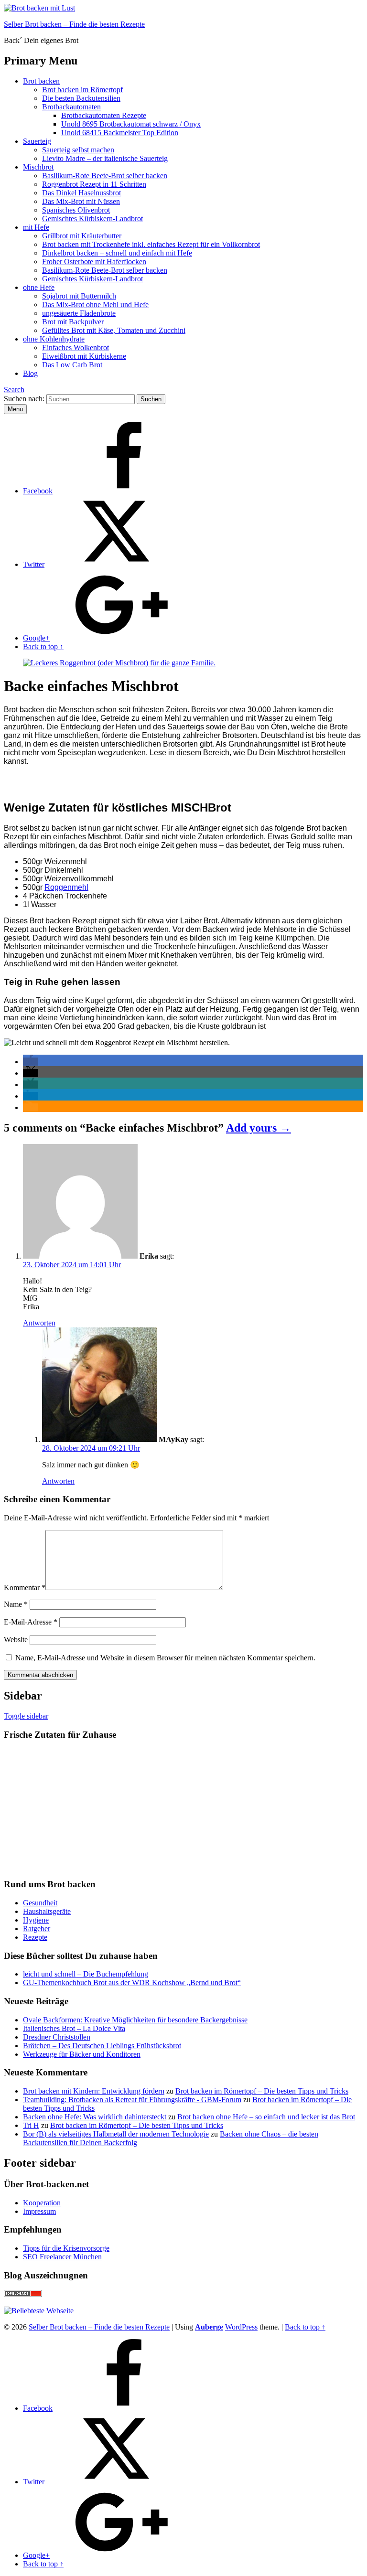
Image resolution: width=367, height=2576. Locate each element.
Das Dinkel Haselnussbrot (81, 193)
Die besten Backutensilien (81, 98)
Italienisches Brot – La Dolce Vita (74, 2028)
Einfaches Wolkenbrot (76, 347)
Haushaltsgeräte (47, 1911)
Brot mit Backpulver (73, 322)
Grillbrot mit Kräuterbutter (82, 236)
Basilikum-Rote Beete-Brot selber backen (105, 176)
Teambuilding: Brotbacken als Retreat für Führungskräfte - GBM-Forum (132, 2100)
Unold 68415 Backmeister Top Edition (120, 133)
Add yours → (259, 1128)
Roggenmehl (66, 887)
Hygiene (36, 1920)
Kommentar (25, 1587)
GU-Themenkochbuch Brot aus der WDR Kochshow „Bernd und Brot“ (132, 1983)
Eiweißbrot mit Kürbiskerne (84, 356)
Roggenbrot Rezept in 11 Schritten (94, 184)
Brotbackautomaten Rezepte (104, 115)
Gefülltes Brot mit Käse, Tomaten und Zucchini (114, 330)
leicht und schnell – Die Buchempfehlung (86, 1974)
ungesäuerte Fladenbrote (79, 313)
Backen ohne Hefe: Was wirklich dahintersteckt (95, 2117)
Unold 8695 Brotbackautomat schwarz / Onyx (131, 124)
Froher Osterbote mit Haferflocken (94, 262)
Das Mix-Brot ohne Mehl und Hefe (95, 305)
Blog (30, 373)
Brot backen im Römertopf (82, 90)
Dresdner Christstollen (57, 2037)
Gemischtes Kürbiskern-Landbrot (92, 219)
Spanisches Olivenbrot (76, 210)
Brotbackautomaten (71, 107)
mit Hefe (36, 227)
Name (16, 1604)
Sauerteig (37, 141)
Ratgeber (37, 1929)
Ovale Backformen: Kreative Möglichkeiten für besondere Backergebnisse (135, 2020)
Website (16, 1640)
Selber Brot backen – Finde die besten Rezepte (74, 24)
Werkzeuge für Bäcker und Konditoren (82, 2054)
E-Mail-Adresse (31, 1622)
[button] (31, 1062)
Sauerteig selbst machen (78, 150)
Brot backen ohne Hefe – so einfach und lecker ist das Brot (266, 2117)
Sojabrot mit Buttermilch (79, 296)
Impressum (39, 2211)
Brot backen (41, 81)
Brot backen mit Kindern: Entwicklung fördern (94, 2091)
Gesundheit (40, 1903)
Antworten (39, 1323)
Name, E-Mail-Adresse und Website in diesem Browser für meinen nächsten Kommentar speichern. (165, 1658)
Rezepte (35, 1937)
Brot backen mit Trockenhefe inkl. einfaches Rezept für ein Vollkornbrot (151, 244)
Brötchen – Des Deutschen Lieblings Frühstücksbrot (102, 2046)
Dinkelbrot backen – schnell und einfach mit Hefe (117, 253)
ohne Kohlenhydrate (54, 339)
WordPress (241, 2327)
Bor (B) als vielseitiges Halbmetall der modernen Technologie (116, 2134)
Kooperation (42, 2203)
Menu (15, 409)
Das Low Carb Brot (72, 365)
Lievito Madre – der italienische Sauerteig (105, 158)
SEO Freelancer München (62, 2257)
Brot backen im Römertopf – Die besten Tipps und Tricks (262, 2091)
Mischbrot (38, 167)
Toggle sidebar (26, 1716)
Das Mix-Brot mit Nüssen (81, 201)
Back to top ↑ (305, 2327)
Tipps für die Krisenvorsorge (66, 2248)
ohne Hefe (39, 287)
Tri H (31, 2125)
